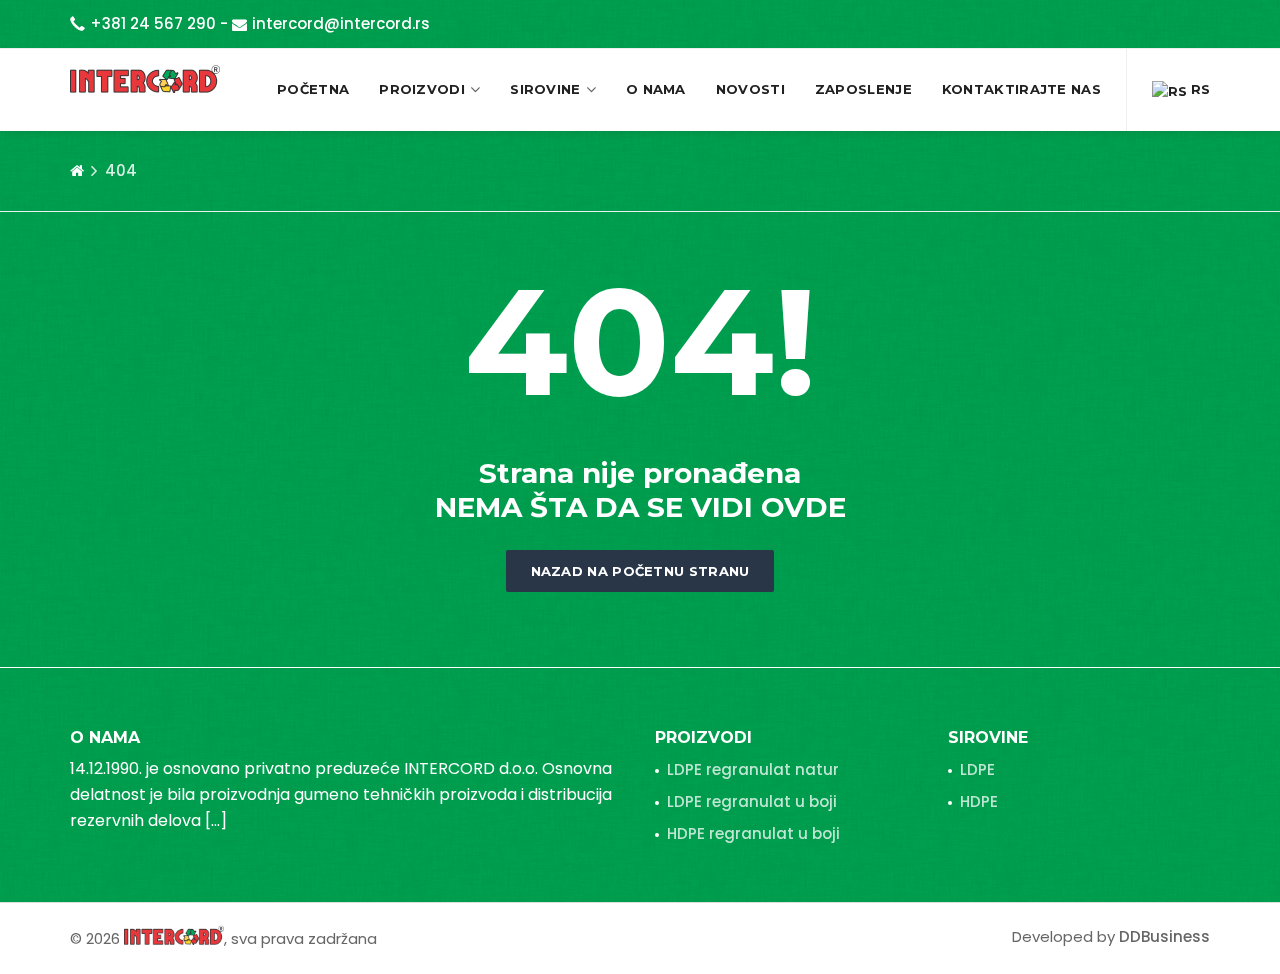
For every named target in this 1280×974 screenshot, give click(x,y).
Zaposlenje (863, 89)
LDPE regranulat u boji (752, 801)
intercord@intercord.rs (341, 23)
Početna (313, 89)
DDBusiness (1164, 936)
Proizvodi (422, 89)
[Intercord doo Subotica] (174, 934)
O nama (656, 89)
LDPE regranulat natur (753, 769)
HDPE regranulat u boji (753, 833)
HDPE (979, 801)
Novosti (750, 89)
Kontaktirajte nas (1021, 89)
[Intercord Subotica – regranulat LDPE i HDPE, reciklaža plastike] (145, 78)
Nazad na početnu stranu (640, 571)
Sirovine (545, 89)
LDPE (977, 769)
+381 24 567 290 (153, 23)
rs (1198, 89)
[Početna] (77, 171)
